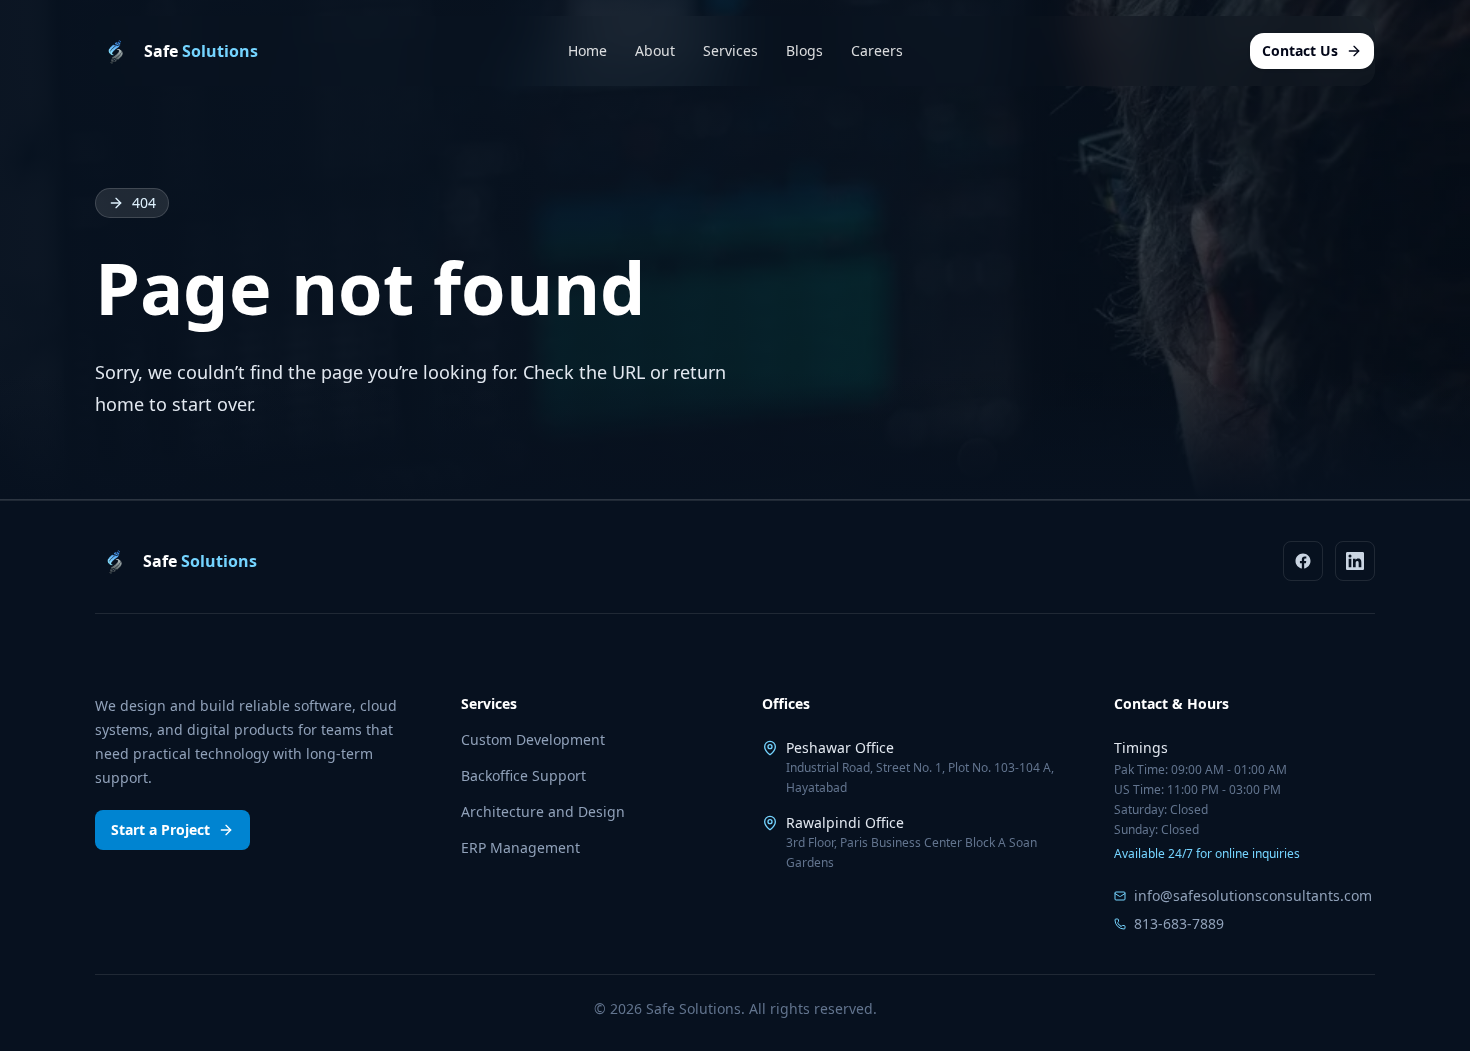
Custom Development (533, 739)
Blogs (804, 50)
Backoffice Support (523, 775)
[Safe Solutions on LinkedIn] (1355, 561)
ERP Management (520, 847)
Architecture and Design (543, 811)
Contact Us (1300, 50)
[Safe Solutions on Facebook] (1303, 561)
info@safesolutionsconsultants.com (1253, 895)
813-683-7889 (1179, 923)
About (655, 50)
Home (587, 50)
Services (730, 50)
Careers (877, 50)
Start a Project (160, 829)
